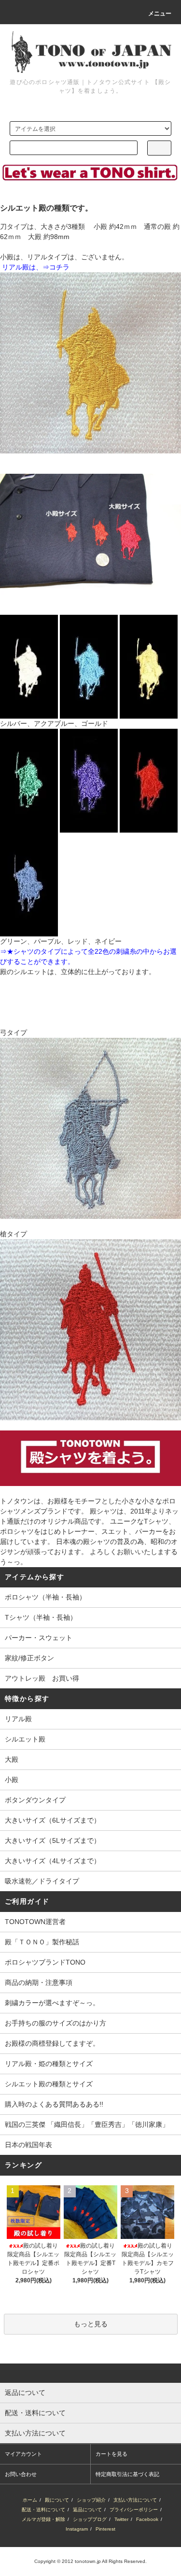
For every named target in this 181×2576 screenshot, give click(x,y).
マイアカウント (23, 2454)
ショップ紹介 (91, 2500)
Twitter (121, 2519)
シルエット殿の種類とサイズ (49, 2084)
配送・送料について (43, 2510)
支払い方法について (135, 2500)
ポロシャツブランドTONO (45, 1962)
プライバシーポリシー (134, 2510)
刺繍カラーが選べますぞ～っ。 (52, 2003)
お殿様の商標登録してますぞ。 (52, 2043)
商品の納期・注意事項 (39, 1982)
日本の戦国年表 (28, 2145)
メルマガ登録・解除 (43, 2519)
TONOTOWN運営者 (35, 1922)
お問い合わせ (21, 2474)
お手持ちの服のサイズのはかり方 (56, 2023)
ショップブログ (90, 2519)
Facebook (147, 2519)
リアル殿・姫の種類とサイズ (49, 2064)
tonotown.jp (88, 2561)
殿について (57, 2500)
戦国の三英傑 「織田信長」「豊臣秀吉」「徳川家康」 (87, 2124)
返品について (87, 2510)
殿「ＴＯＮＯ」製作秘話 (42, 1942)
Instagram (77, 2529)
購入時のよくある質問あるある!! (54, 2104)
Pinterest (105, 2529)
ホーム (30, 2500)
